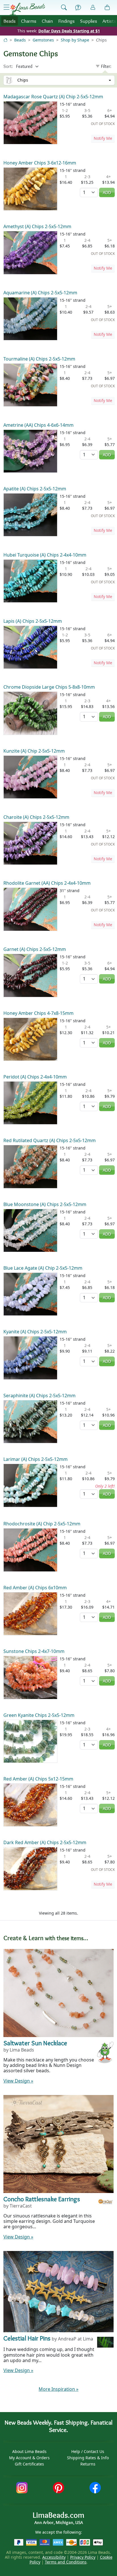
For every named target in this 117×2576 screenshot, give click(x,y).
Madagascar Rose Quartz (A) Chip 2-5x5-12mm (53, 97)
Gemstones (43, 40)
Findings (66, 21)
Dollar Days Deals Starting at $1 (69, 31)
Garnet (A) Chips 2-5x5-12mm (35, 949)
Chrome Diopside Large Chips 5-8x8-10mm (49, 687)
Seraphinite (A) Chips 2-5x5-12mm (39, 1396)
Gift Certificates (29, 2464)
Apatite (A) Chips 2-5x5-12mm (35, 489)
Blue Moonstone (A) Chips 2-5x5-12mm (45, 1204)
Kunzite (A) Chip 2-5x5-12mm (34, 751)
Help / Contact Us (88, 2451)
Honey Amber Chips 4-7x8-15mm (38, 1013)
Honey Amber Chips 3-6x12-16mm (40, 163)
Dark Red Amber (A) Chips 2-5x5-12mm (45, 1842)
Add (107, 192)
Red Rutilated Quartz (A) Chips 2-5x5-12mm (50, 1140)
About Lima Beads (29, 2451)
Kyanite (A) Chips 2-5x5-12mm (35, 1332)
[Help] (78, 8)
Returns (88, 2464)
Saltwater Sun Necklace (35, 2043)
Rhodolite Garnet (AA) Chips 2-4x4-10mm (47, 883)
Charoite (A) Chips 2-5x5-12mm (36, 817)
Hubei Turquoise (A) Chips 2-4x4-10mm (45, 555)
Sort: (8, 66)
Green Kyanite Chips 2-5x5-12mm (39, 1715)
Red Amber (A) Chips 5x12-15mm (38, 1779)
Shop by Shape (75, 40)
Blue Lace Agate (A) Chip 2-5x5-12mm (43, 1268)
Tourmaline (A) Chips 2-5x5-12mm (39, 359)
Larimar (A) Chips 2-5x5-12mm (35, 1459)
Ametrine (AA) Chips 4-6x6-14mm (38, 425)
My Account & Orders (29, 2458)
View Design (18, 2081)
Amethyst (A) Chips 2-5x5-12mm (37, 226)
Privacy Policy (83, 2557)
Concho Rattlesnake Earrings (42, 2199)
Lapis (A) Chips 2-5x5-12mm (33, 621)
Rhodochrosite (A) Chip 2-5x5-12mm (42, 1524)
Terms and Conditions (66, 2562)
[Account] (93, 8)
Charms (29, 21)
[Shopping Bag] (107, 8)
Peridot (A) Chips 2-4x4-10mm (35, 1077)
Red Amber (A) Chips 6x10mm (35, 1588)
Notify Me (103, 138)
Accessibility (54, 2557)
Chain (47, 21)
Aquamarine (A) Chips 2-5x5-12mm (40, 293)
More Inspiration (58, 2389)
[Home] (5, 40)
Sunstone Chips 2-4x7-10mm (34, 1651)
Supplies (89, 21)
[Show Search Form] (64, 8)
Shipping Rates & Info (88, 2458)
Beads (10, 21)
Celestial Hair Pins (27, 2338)
